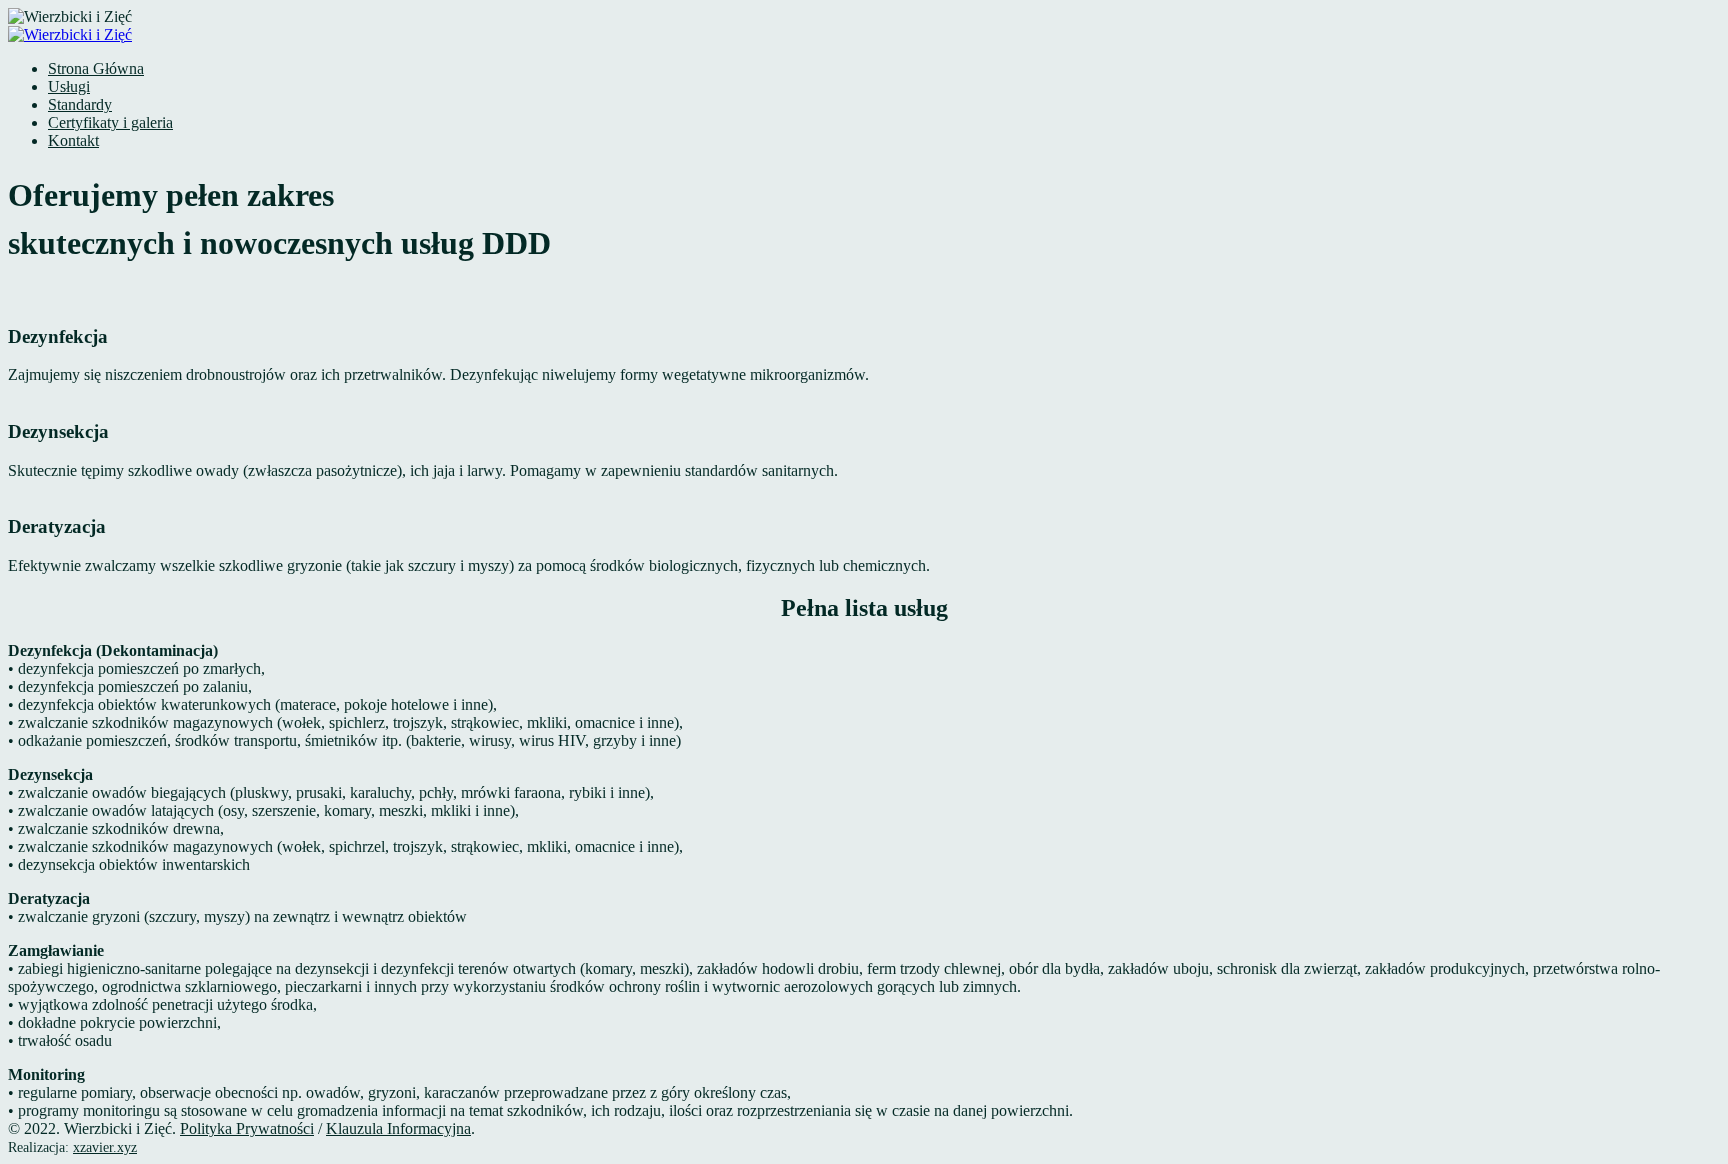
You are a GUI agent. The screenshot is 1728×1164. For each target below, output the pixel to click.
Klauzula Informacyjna (398, 1128)
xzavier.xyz (105, 1147)
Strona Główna (96, 68)
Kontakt (73, 140)
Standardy (80, 104)
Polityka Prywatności (247, 1128)
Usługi (69, 86)
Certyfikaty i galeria (110, 122)
